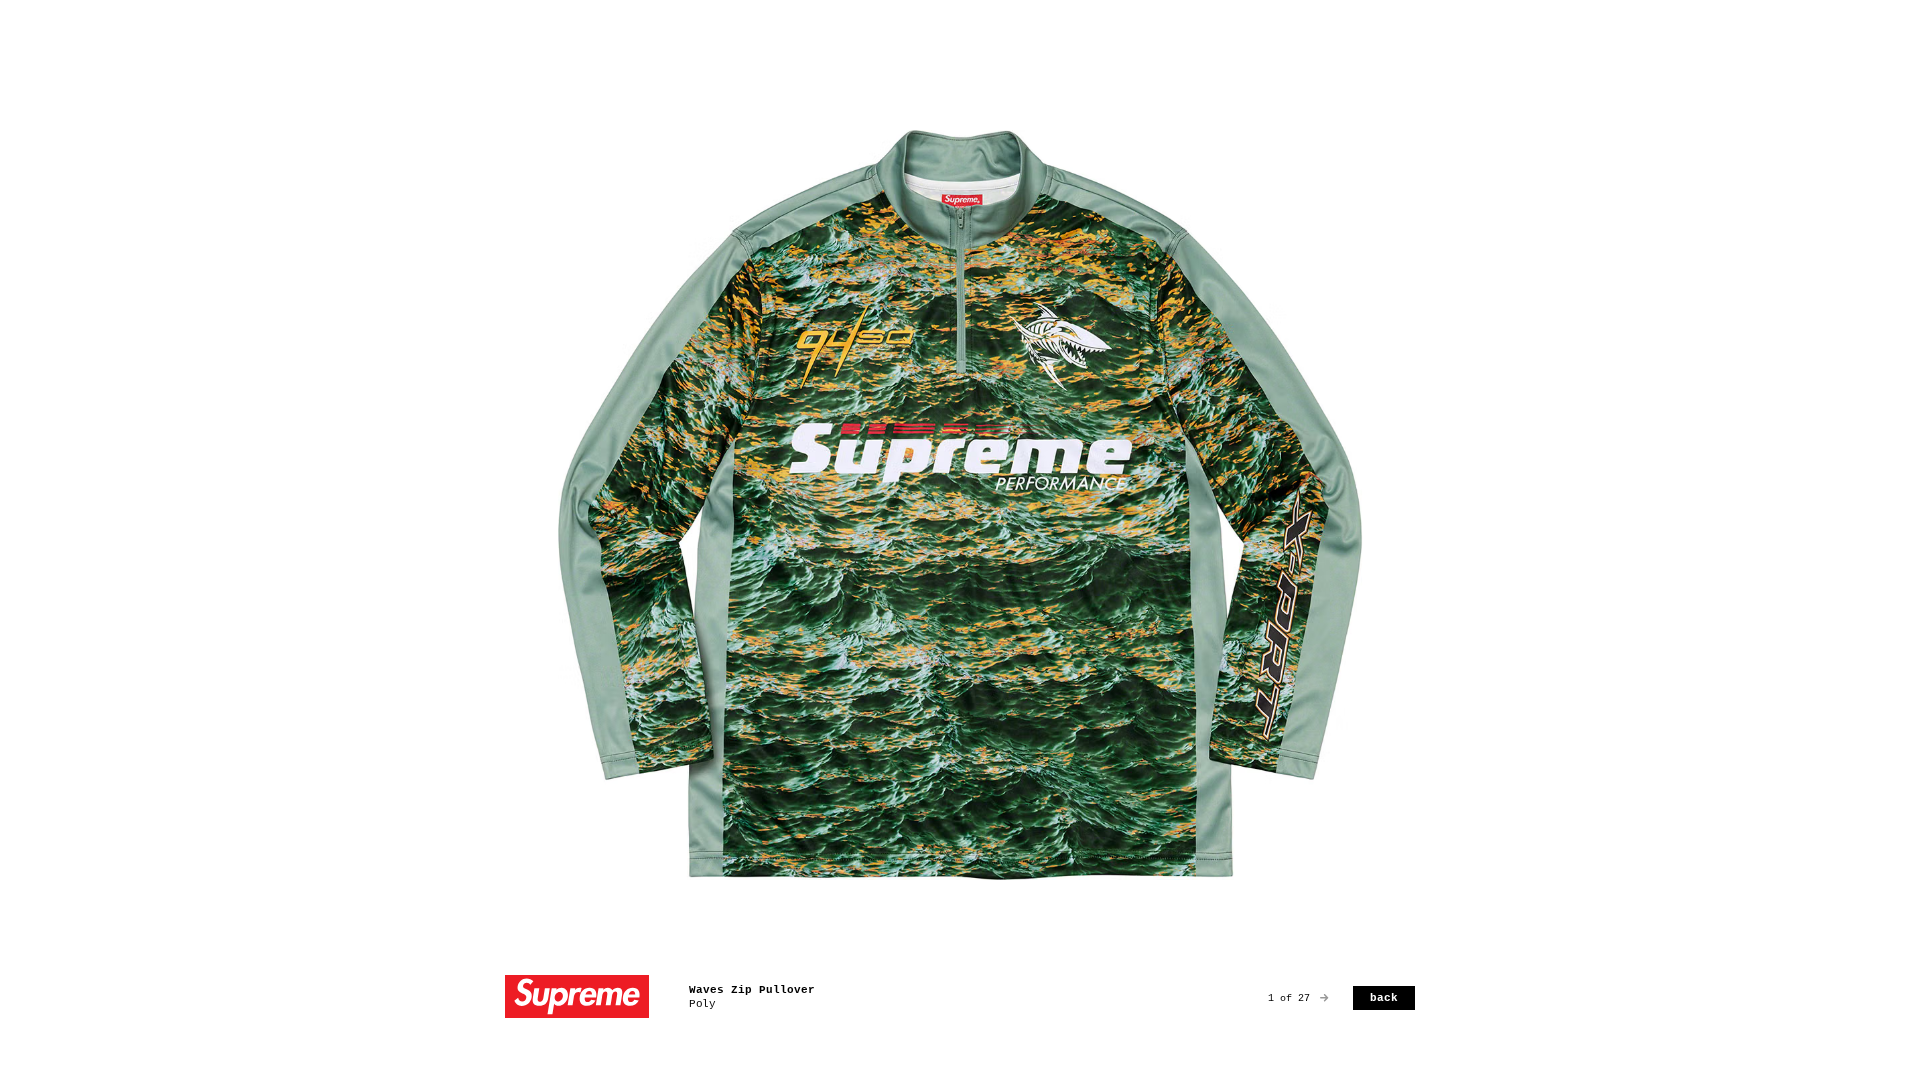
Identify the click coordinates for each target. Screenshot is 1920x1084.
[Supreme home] (577, 998)
